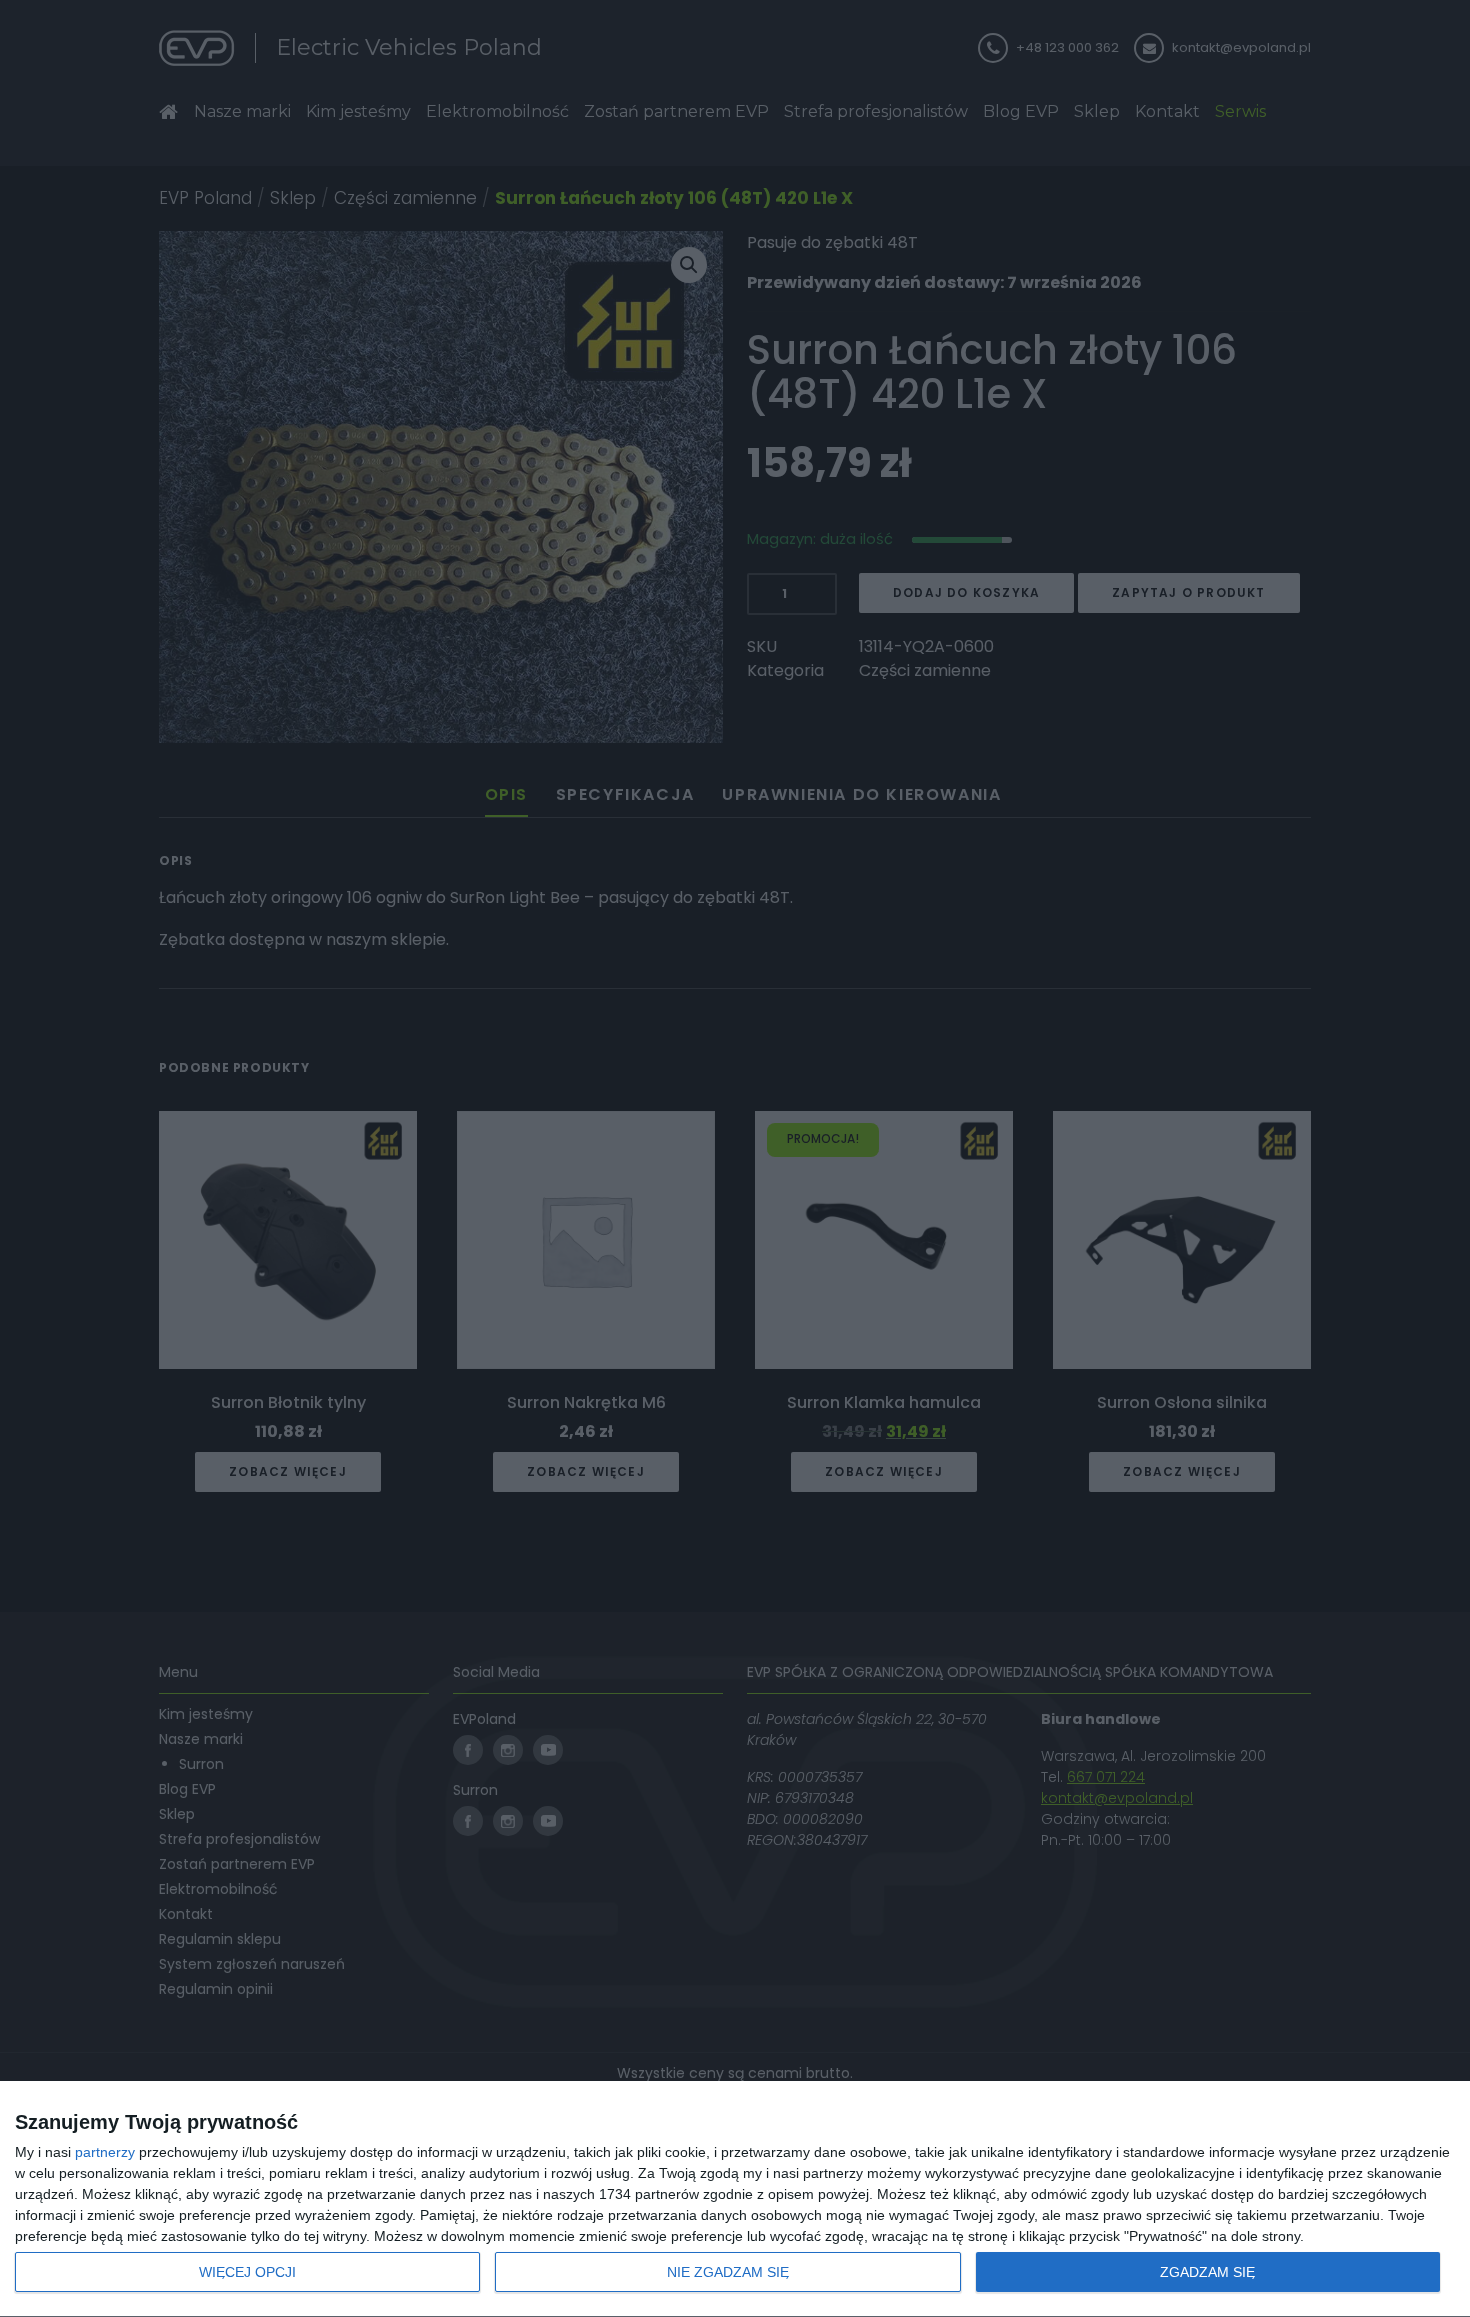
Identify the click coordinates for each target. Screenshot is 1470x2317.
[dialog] (735, 2199)
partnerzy (105, 2152)
